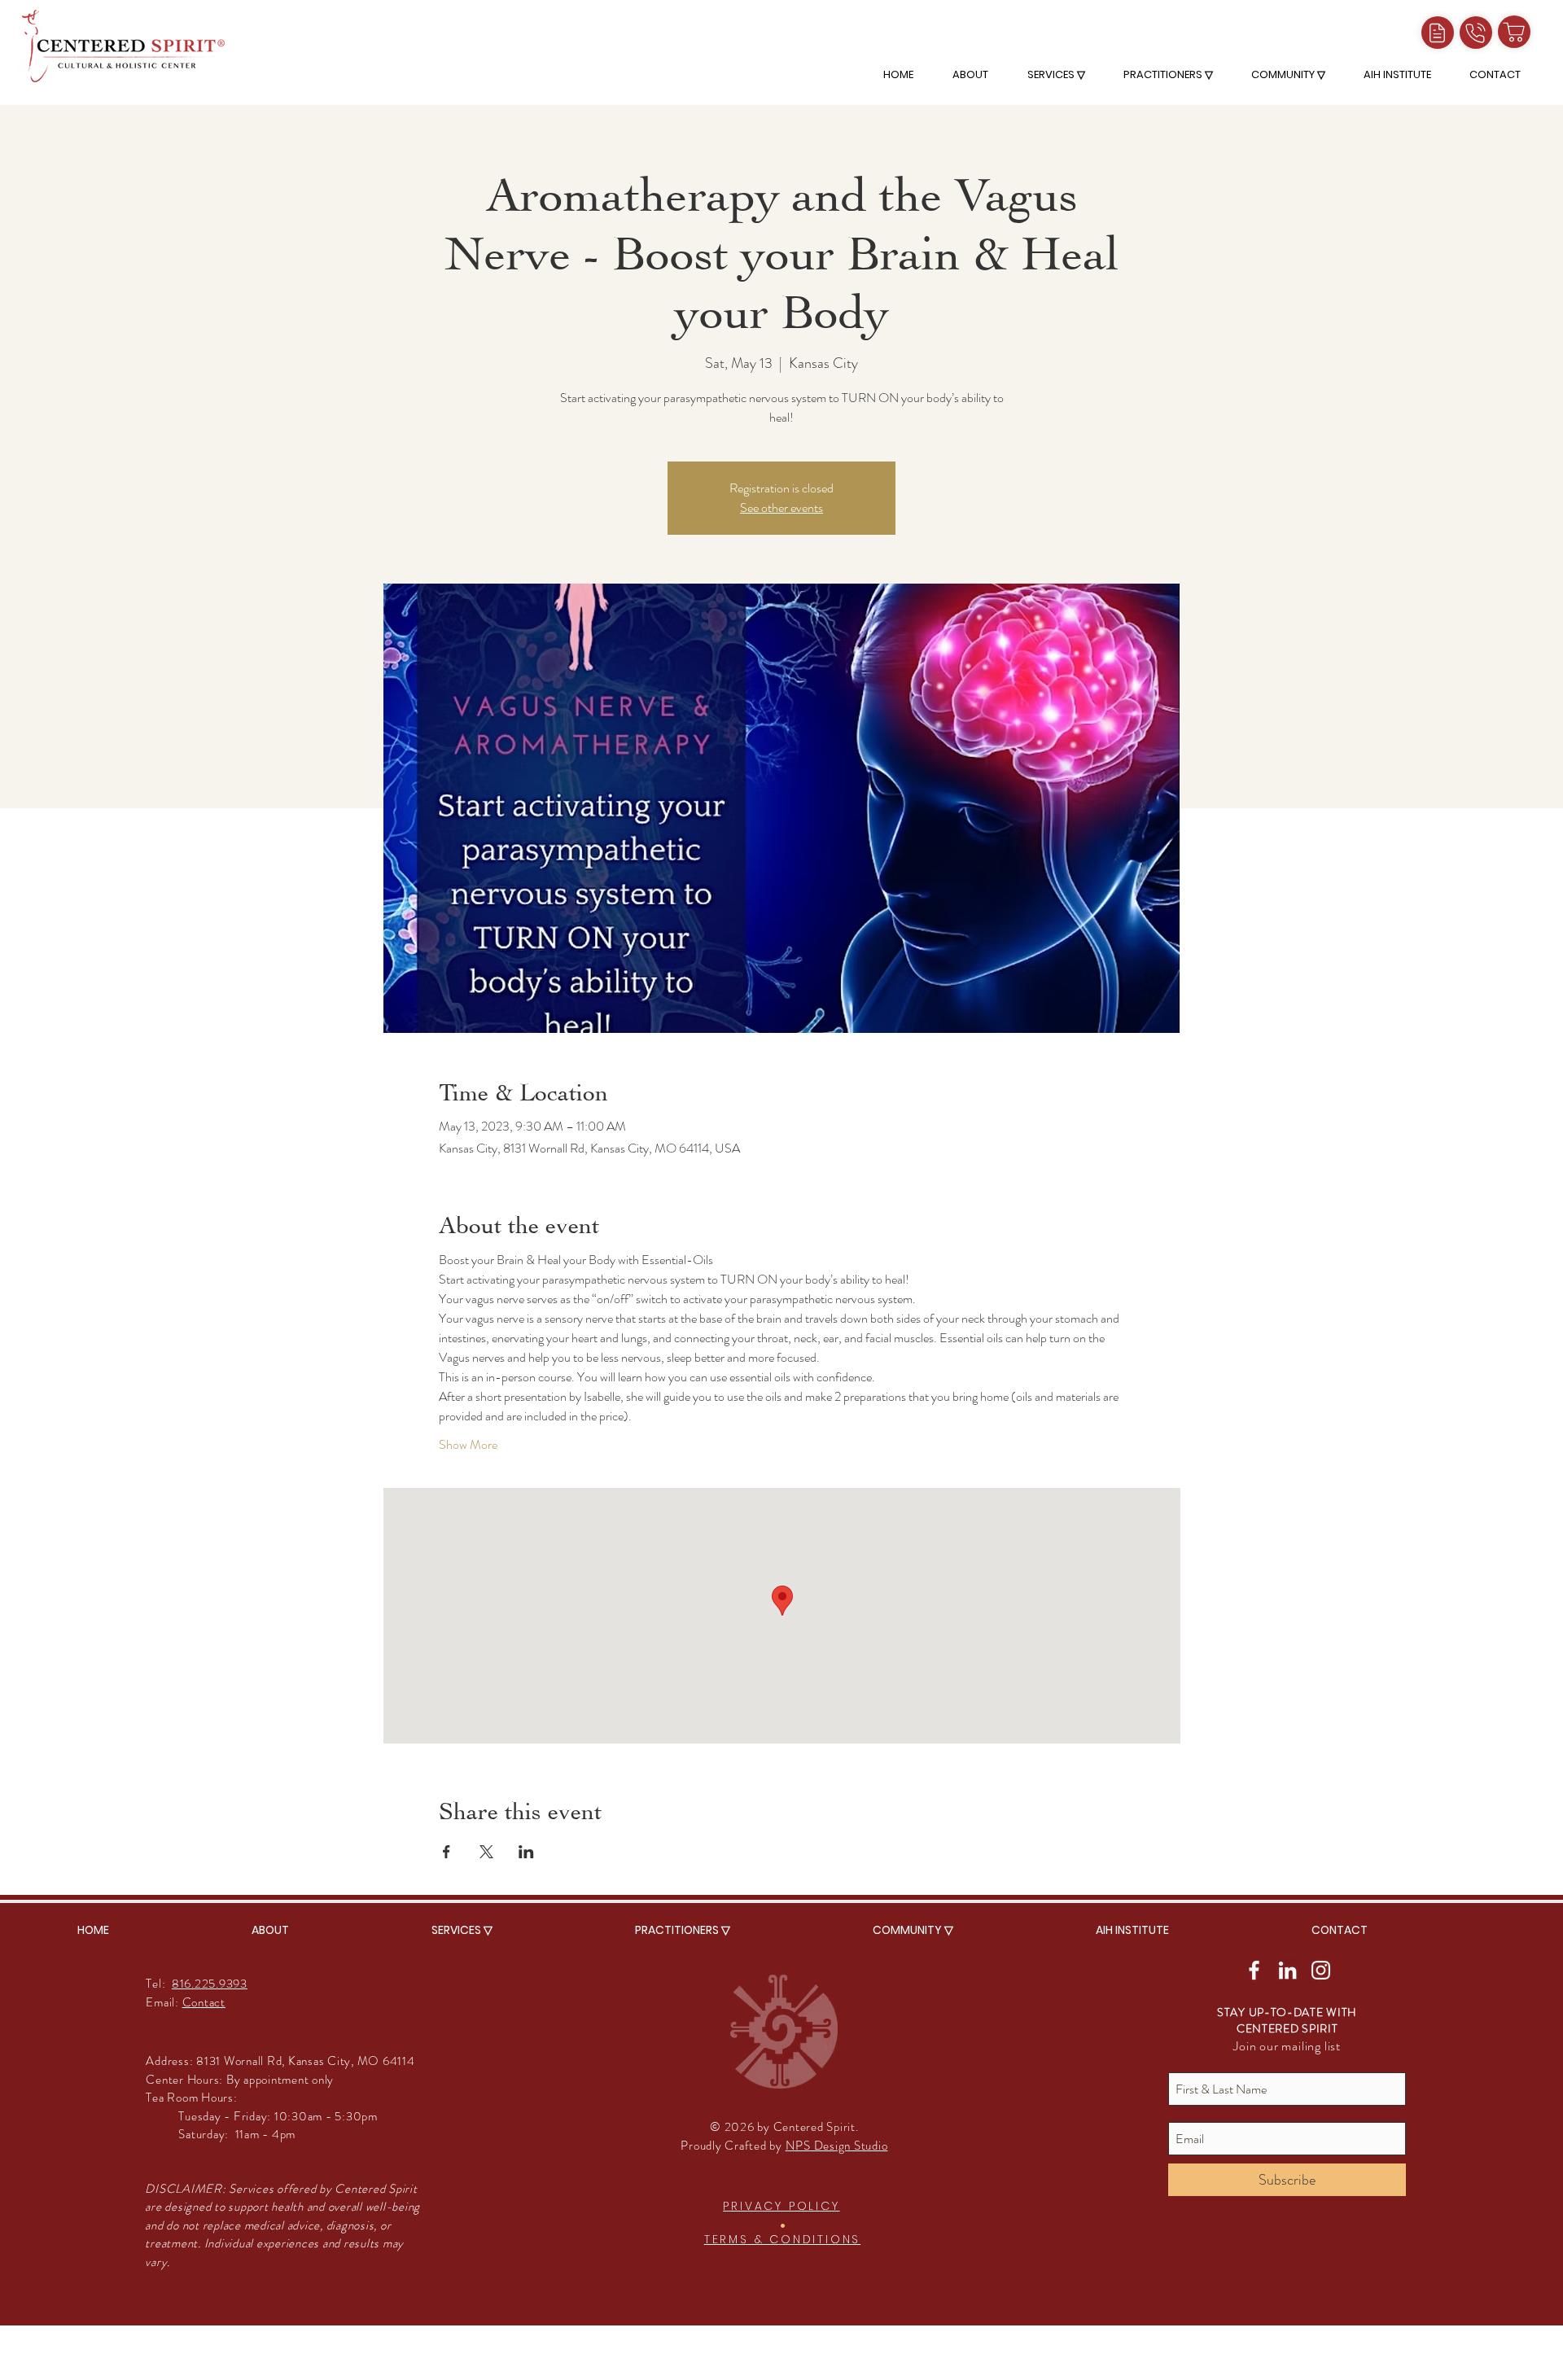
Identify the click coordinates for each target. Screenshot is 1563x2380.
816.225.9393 (210, 1984)
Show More (468, 1445)
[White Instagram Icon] (1321, 1970)
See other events (781, 507)
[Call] (1476, 33)
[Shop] (1514, 32)
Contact (204, 2002)
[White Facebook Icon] (1254, 1970)
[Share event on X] (486, 1852)
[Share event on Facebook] (447, 1852)
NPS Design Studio (837, 2146)
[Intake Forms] (1438, 33)
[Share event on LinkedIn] (526, 1852)
